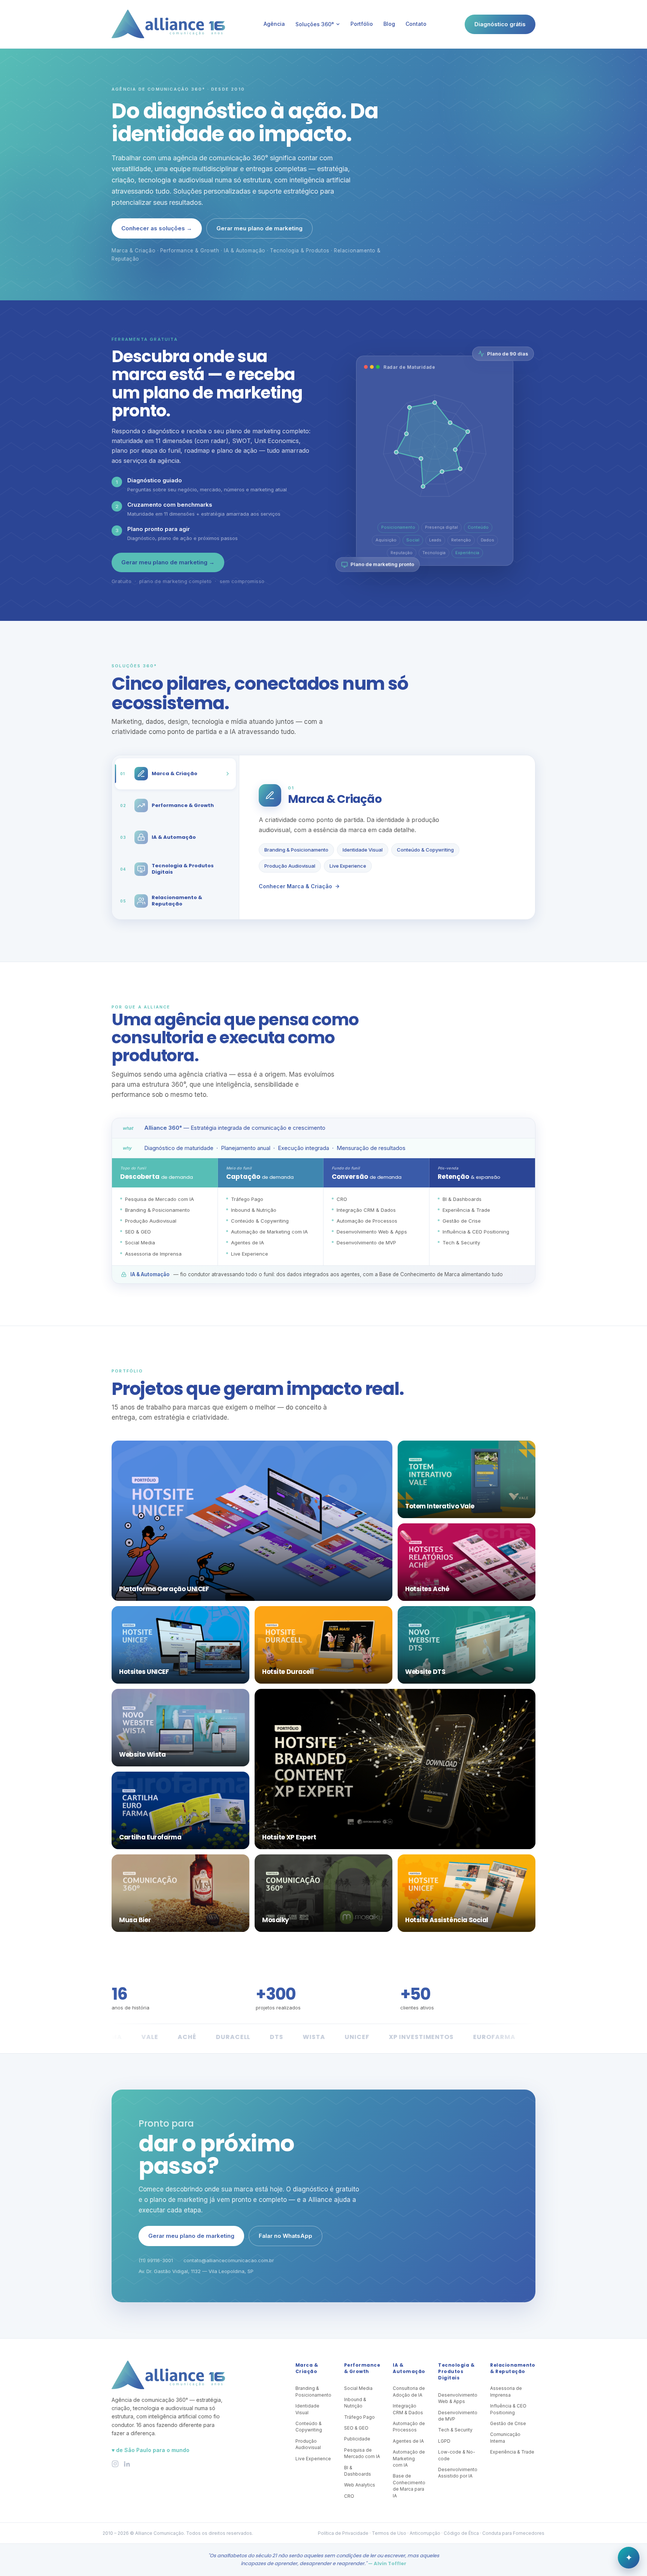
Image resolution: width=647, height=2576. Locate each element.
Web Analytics (360, 2485)
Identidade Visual (363, 850)
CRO (349, 2496)
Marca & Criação (307, 2368)
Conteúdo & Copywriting (425, 850)
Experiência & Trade (512, 2452)
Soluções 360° (315, 24)
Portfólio (362, 24)
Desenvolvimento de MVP (458, 2416)
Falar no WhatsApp (285, 2236)
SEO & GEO (356, 2428)
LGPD (444, 2441)
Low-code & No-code (457, 2455)
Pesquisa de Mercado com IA (362, 2453)
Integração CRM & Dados (408, 2409)
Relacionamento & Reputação (513, 2368)
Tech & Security (455, 2430)
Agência (274, 24)
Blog (389, 24)
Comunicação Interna (505, 2437)
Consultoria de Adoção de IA (409, 2391)
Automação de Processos (409, 2427)
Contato (416, 24)
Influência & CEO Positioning (508, 2409)
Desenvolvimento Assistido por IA (458, 2473)
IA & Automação (409, 2368)
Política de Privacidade (343, 2533)
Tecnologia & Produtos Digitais (456, 2372)
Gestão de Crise (508, 2423)
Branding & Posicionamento (296, 850)
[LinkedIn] (127, 2464)
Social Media (358, 2388)
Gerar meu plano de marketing (259, 228)
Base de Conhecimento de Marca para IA (409, 2486)
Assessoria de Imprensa (506, 2391)
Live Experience (348, 866)
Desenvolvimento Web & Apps (458, 2398)
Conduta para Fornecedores (513, 2533)
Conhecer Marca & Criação (295, 886)
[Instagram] (115, 2464)
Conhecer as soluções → (157, 228)
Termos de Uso (389, 2533)
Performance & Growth (362, 2368)
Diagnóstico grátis (500, 24)
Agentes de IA (408, 2441)
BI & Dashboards (358, 2471)
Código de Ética (461, 2533)
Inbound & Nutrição (355, 2403)
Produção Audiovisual (290, 866)
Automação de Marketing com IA (409, 2458)
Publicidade (357, 2439)
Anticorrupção (425, 2533)
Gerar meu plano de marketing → (168, 562)
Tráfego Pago (359, 2417)
